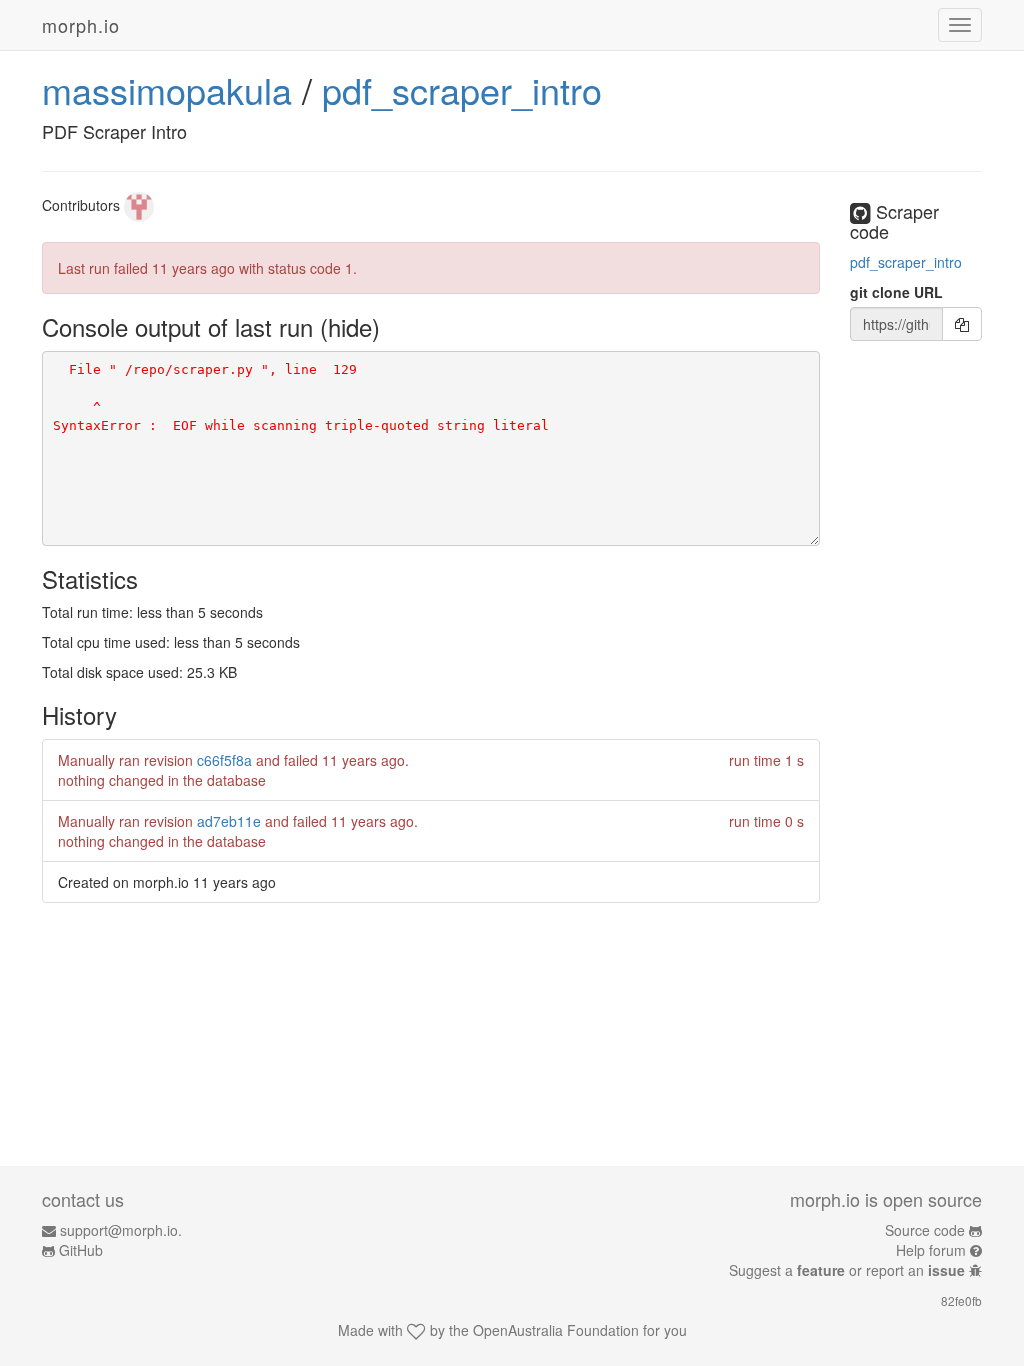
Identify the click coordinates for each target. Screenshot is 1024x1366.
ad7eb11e (229, 821)
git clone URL (896, 292)
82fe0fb (961, 1300)
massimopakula (167, 89)
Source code (925, 1230)
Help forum (931, 1250)
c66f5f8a (224, 760)
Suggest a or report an (847, 1270)
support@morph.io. (121, 1230)
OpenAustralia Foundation (556, 1330)
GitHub (81, 1250)
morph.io (81, 25)
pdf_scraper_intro (462, 89)
